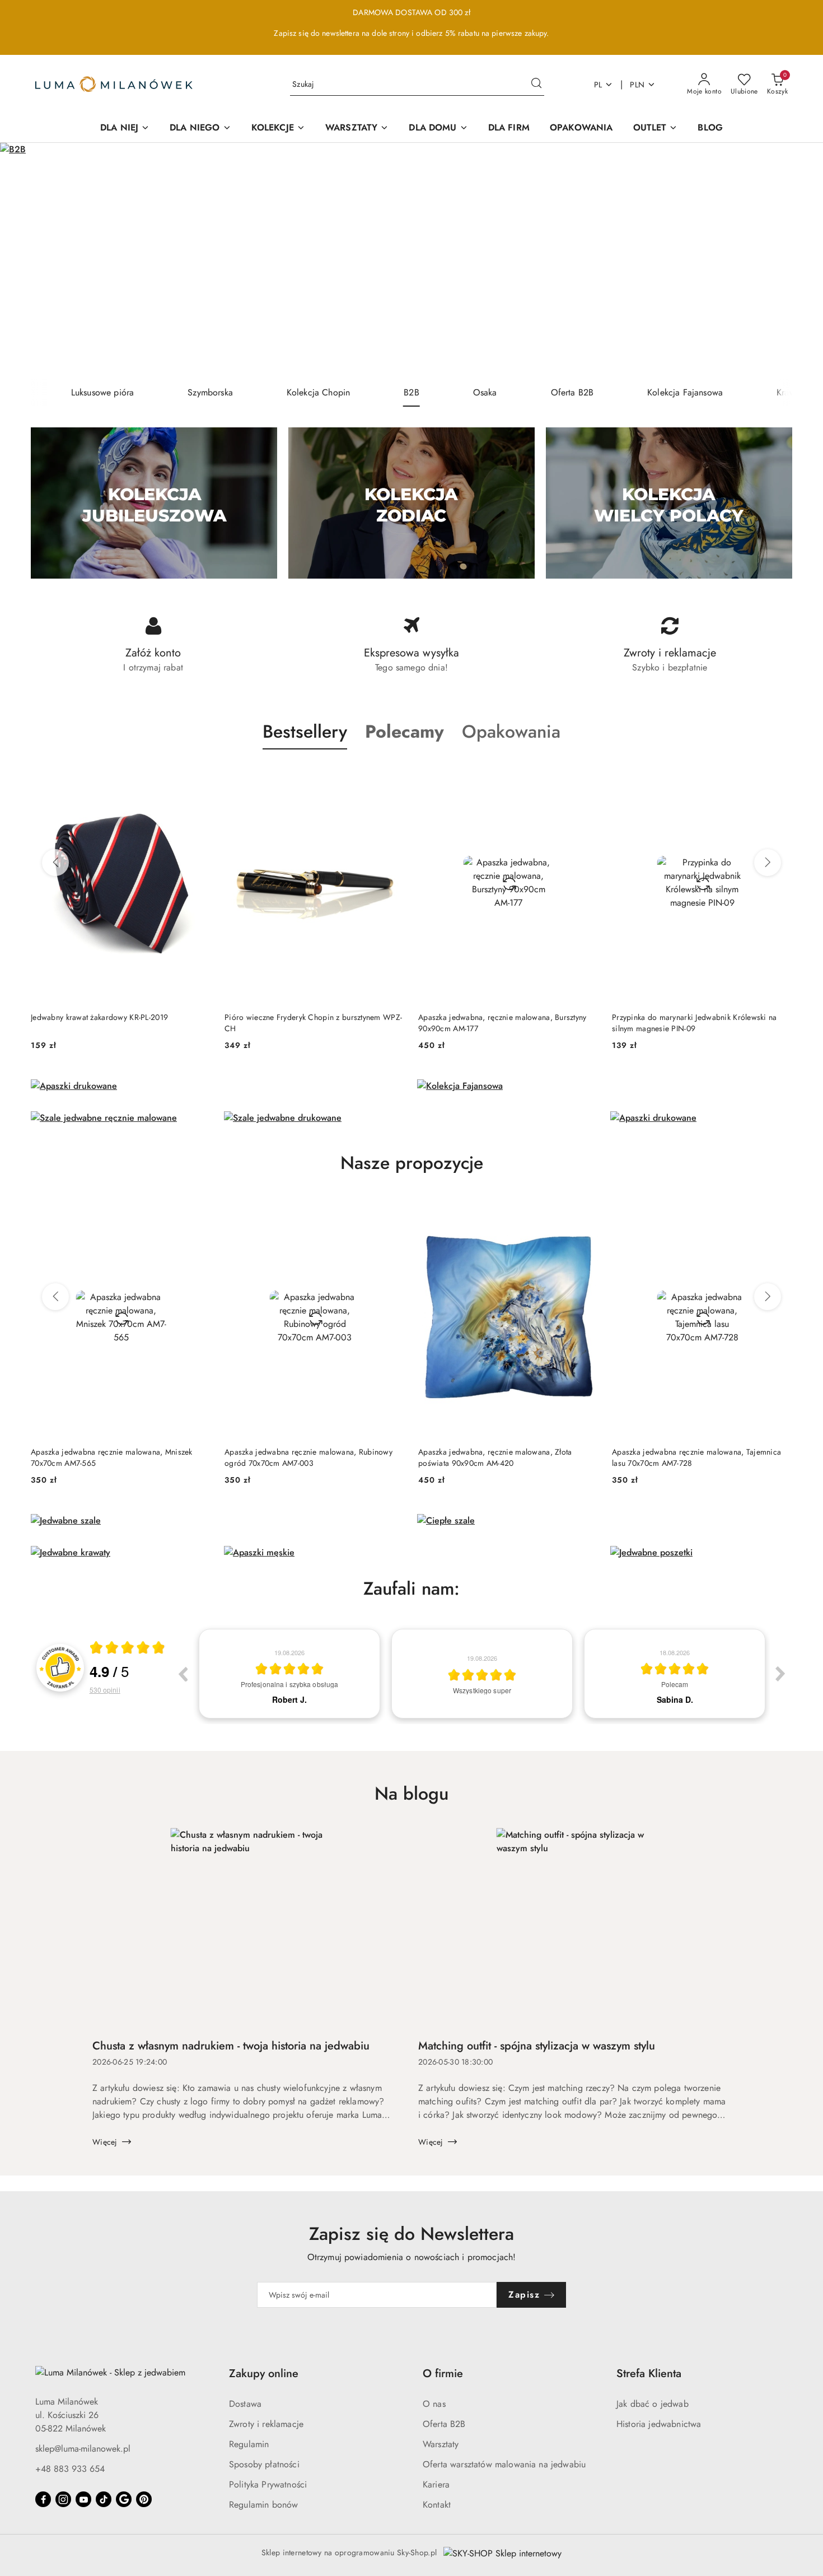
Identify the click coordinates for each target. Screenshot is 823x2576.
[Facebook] (43, 2499)
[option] (289, 1674)
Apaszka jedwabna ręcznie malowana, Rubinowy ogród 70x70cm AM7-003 (308, 1457)
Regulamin (249, 2444)
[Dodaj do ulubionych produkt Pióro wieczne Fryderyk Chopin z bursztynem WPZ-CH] (392, 776)
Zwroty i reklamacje (266, 2424)
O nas (434, 2404)
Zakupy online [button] (264, 2374)
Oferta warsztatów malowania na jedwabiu (504, 2464)
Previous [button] (183, 1674)
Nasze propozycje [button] (412, 1163)
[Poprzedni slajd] (25, 261)
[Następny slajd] (798, 261)
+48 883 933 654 (70, 2469)
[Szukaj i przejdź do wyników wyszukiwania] (536, 85)
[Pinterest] (144, 2499)
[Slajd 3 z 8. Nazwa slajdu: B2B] (411, 261)
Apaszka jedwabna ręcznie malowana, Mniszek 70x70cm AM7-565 (112, 1457)
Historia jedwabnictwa (659, 2424)
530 (105, 1690)
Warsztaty (441, 2444)
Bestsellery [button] (305, 732)
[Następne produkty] (768, 863)
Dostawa (245, 2404)
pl (598, 85)
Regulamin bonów (263, 2505)
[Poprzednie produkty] (55, 863)
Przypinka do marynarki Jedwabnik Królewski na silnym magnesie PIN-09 (695, 1023)
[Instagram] (63, 2499)
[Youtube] (83, 2499)
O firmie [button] (443, 2374)
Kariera (436, 2484)
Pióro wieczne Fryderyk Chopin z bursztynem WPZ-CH (313, 1023)
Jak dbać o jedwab (653, 2404)
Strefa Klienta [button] (649, 2374)
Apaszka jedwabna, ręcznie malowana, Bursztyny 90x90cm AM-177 (502, 1023)
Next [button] (780, 1674)
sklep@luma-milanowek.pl (83, 2449)
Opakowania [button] (511, 732)
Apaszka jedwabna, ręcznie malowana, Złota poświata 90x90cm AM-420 (495, 1457)
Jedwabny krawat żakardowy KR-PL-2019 (99, 1017)
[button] (405, 732)
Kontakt (437, 2505)
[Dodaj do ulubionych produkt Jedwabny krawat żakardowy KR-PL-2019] (198, 776)
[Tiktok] (104, 2499)
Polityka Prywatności (268, 2484)
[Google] (124, 2499)
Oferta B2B (444, 2424)
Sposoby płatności (264, 2464)
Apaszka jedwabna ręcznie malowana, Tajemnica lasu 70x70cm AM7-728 (696, 1457)
